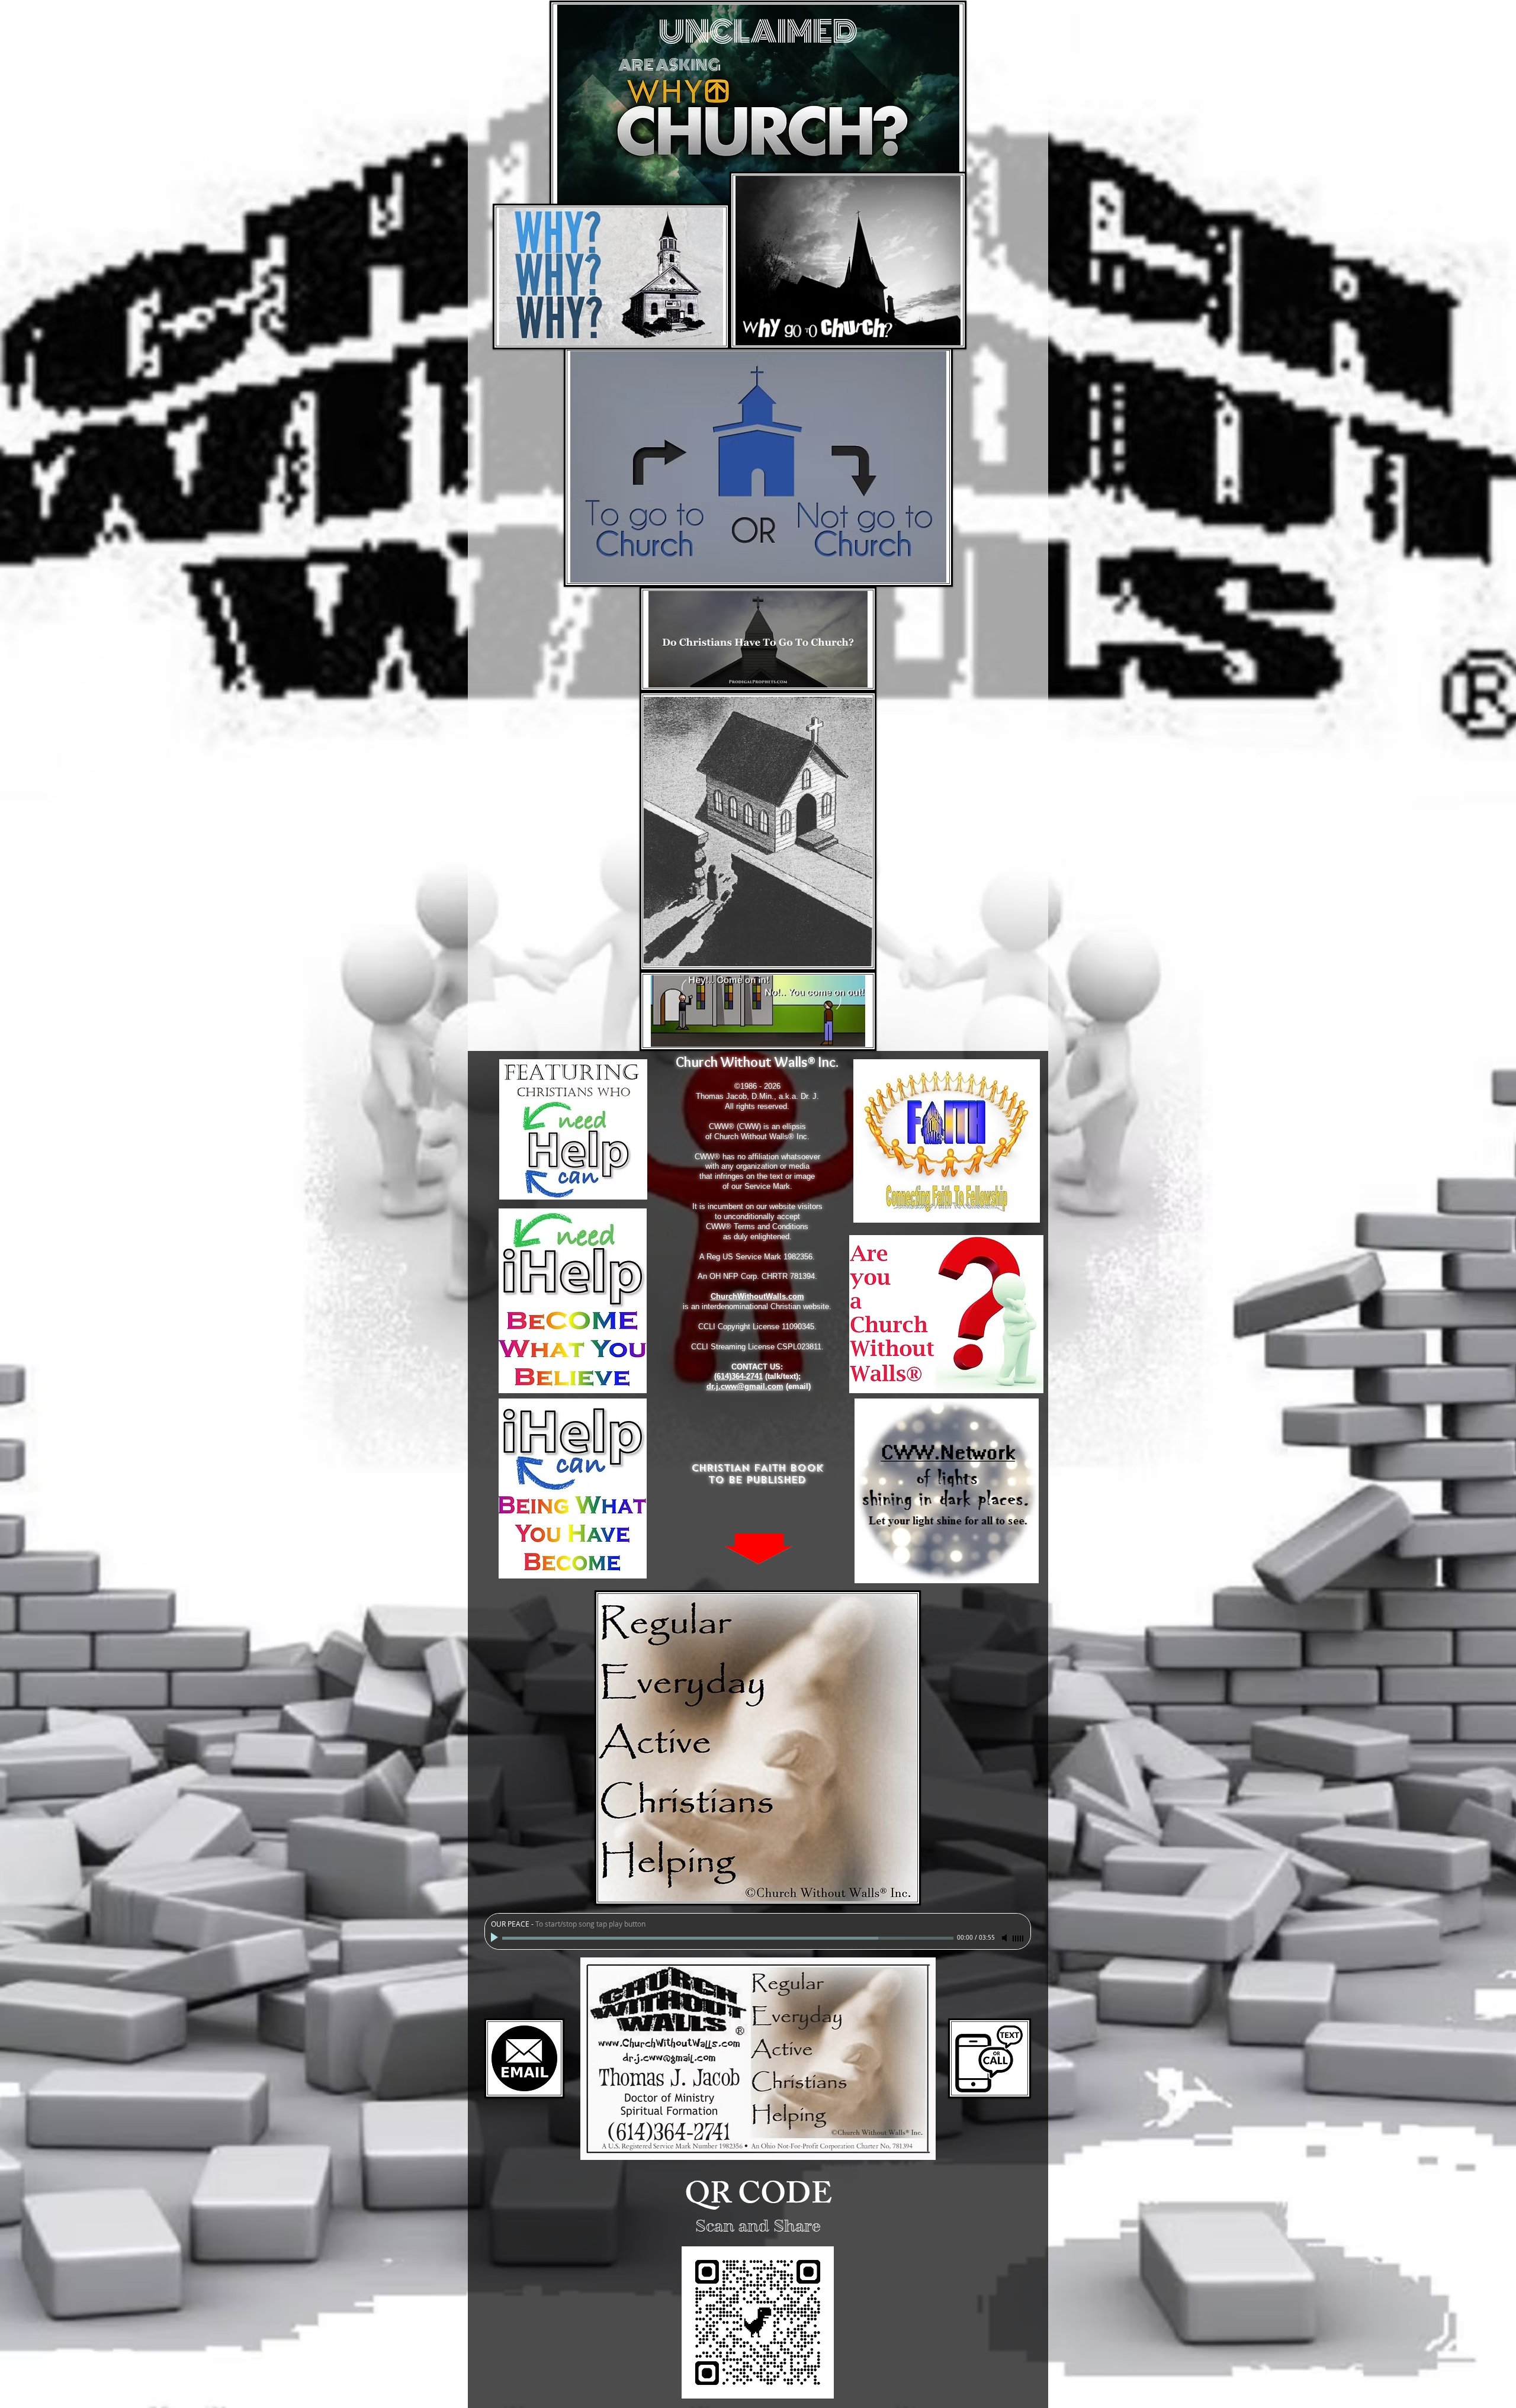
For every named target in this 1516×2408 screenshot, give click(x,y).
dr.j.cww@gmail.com (745, 1386)
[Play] (496, 1938)
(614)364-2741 (738, 1376)
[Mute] (1006, 1938)
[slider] (1019, 1938)
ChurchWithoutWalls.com (757, 1296)
